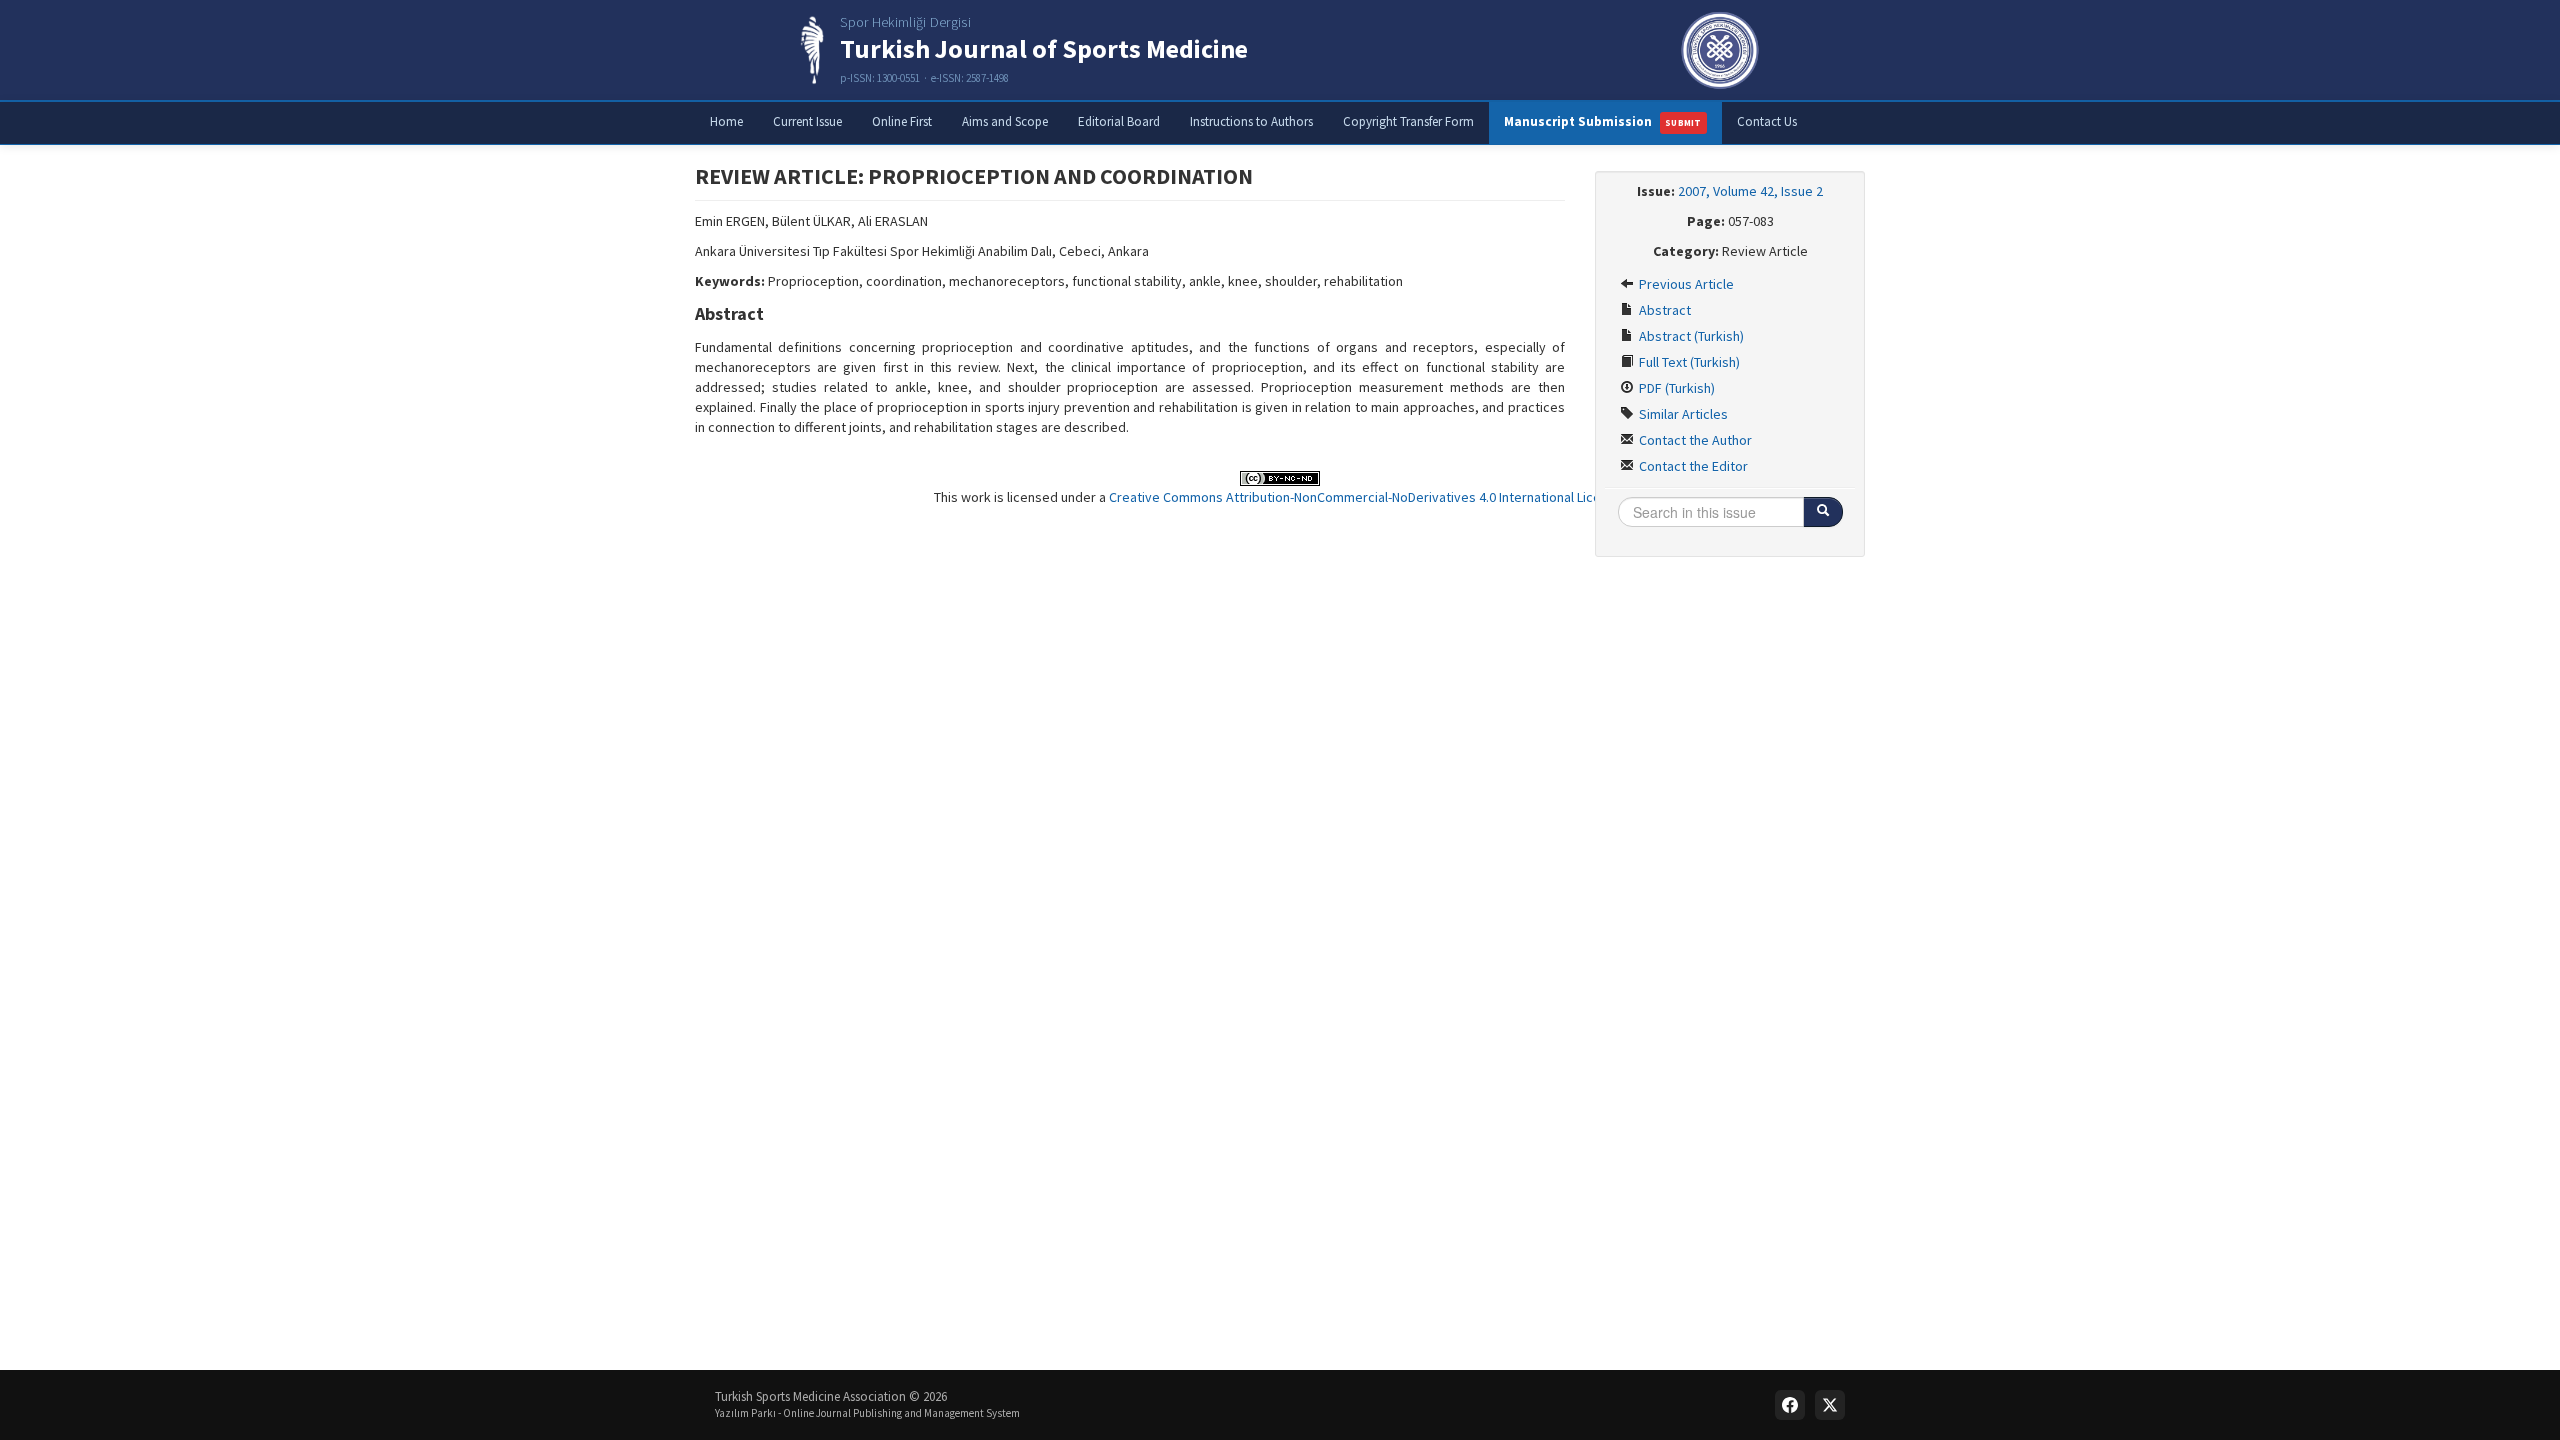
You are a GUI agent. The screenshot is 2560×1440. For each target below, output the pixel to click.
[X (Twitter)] (1830, 1405)
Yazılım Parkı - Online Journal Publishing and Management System (867, 1413)
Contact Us (1767, 121)
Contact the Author (1694, 440)
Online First (902, 121)
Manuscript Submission (1603, 121)
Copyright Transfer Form (1408, 121)
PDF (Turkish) (1675, 388)
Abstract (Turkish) (1690, 336)
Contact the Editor (1692, 466)
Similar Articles (1682, 414)
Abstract (1663, 310)
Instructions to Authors (1251, 121)
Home (726, 121)
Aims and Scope (1005, 121)
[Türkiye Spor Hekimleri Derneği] (1720, 50)
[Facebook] (1790, 1405)
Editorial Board (1119, 121)
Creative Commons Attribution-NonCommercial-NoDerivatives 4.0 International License (1366, 497)
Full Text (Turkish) (1688, 362)
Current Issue (807, 121)
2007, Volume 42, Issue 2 (1750, 191)
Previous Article (1685, 284)
